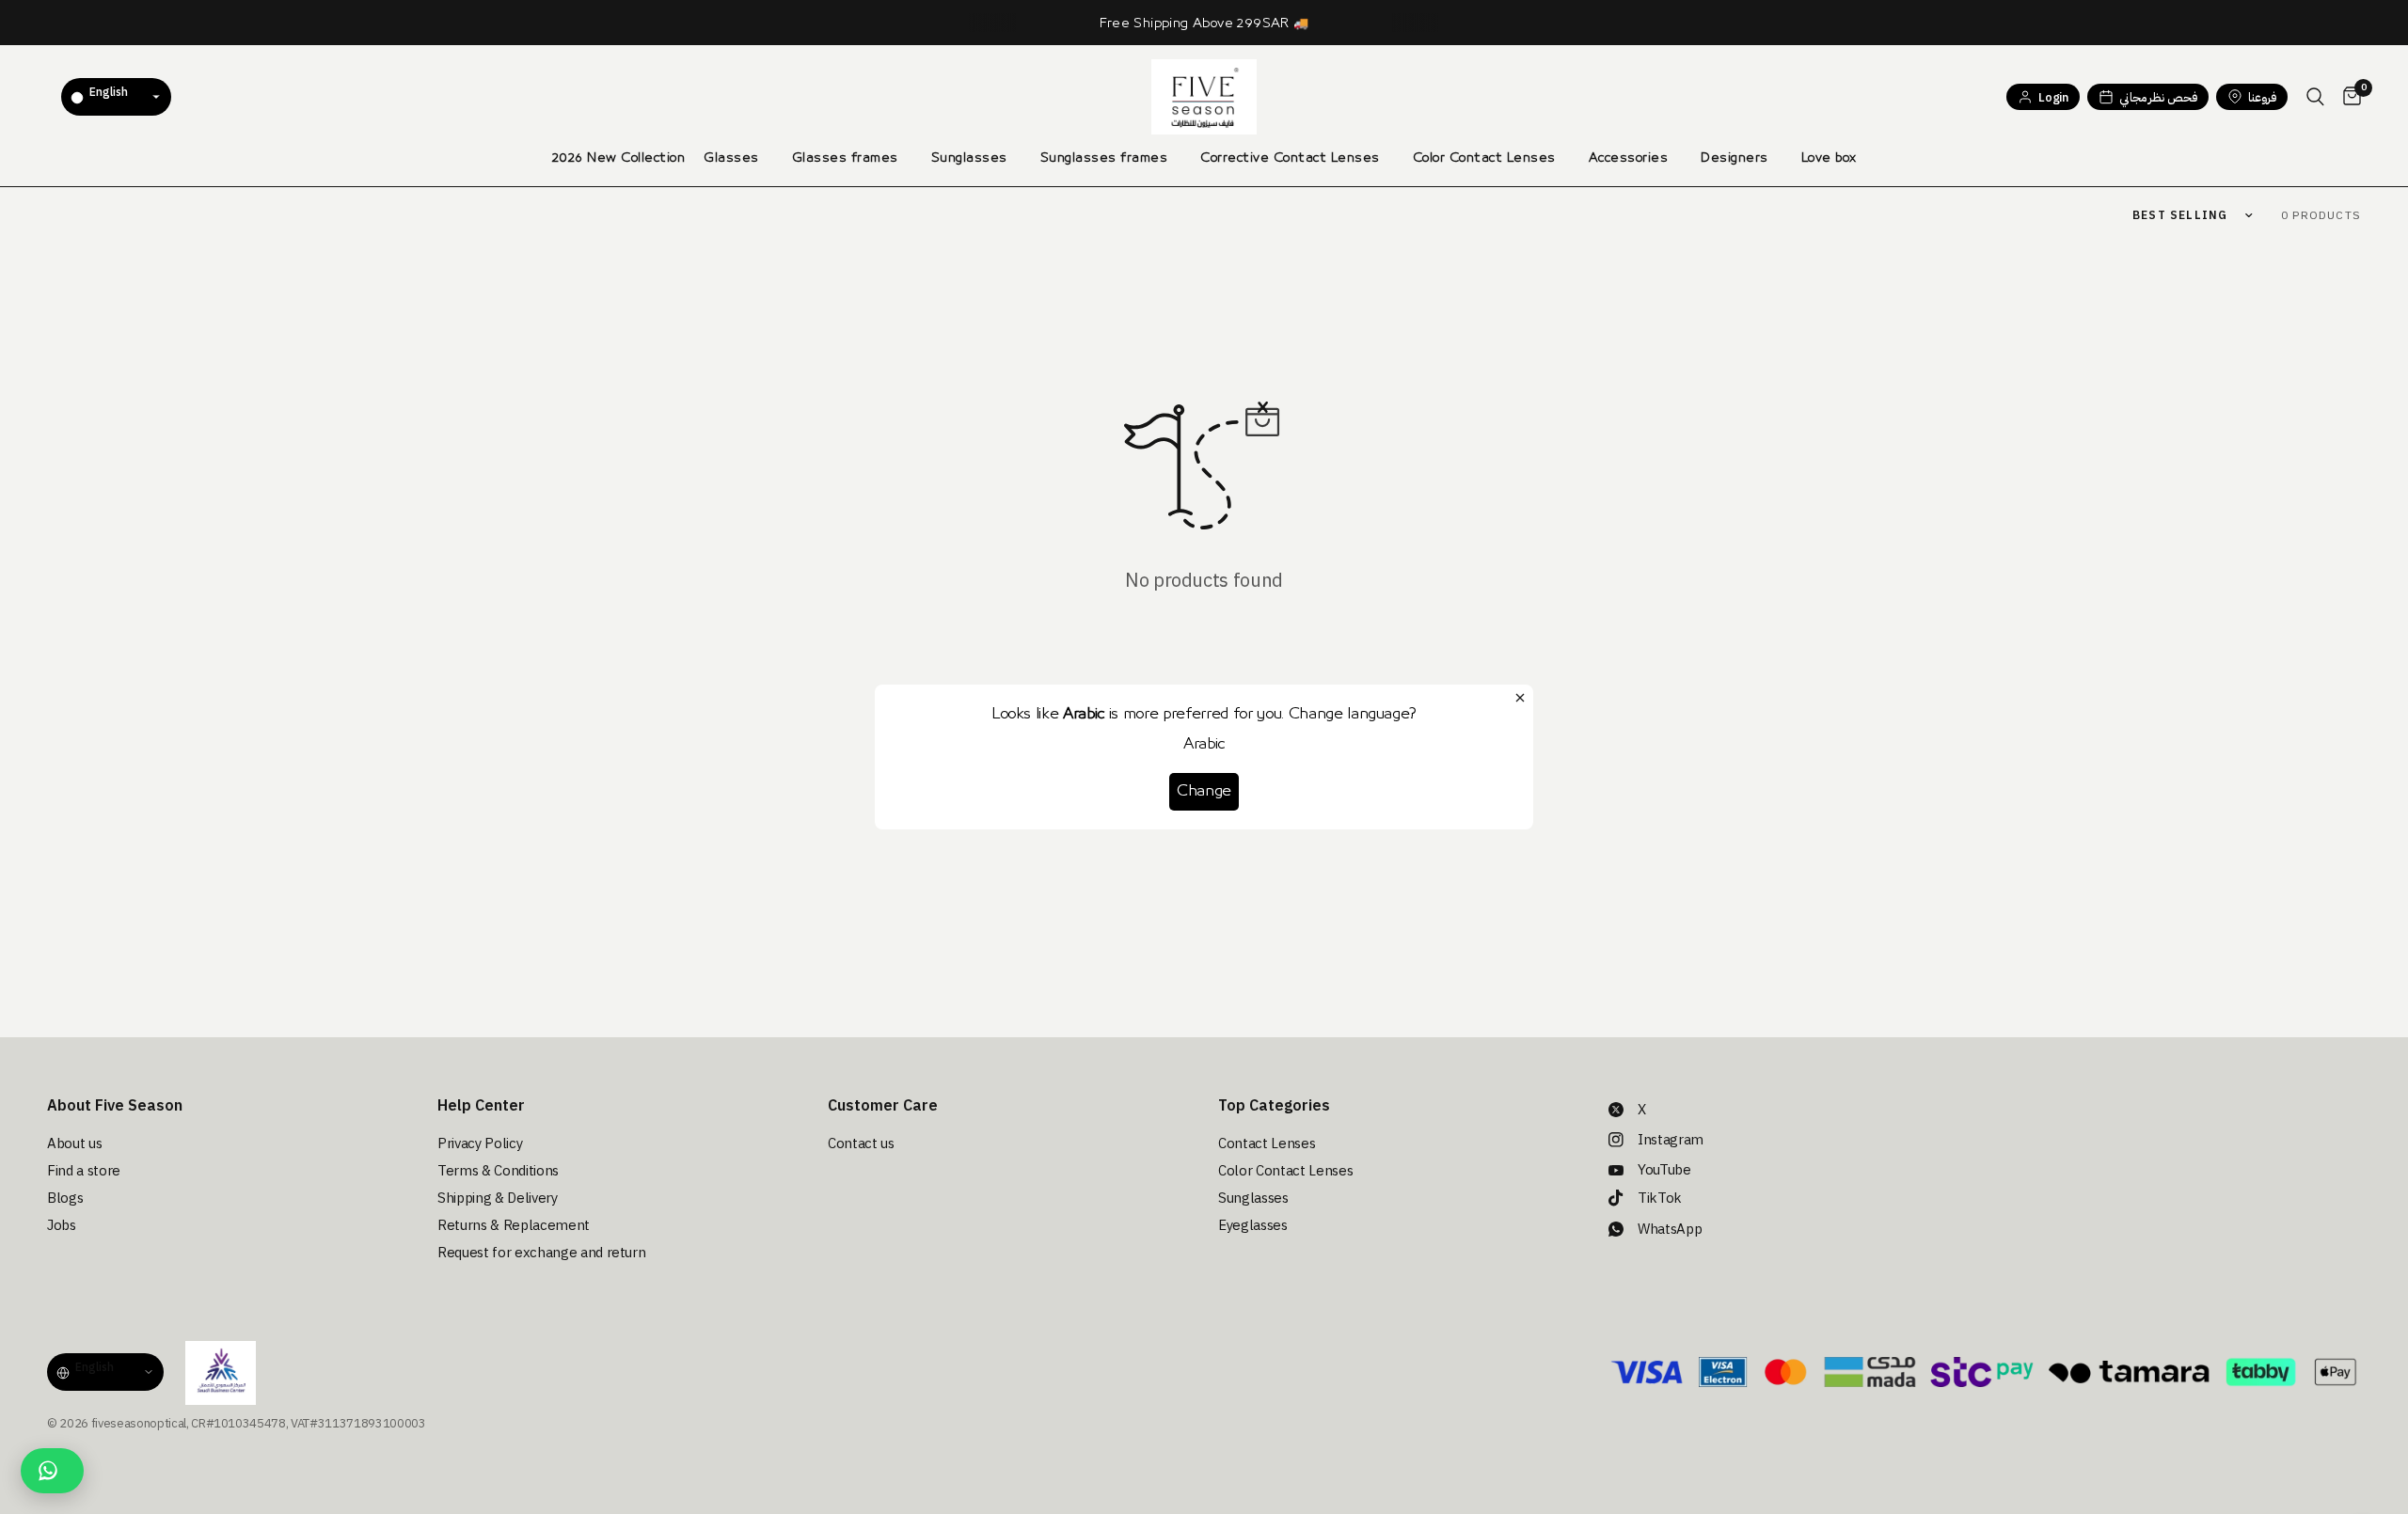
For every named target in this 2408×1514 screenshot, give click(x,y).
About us (74, 1143)
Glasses (731, 158)
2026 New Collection (619, 158)
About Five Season (115, 1106)
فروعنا (2262, 97)
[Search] (2315, 97)
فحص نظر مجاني (2158, 97)
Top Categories (1274, 1106)
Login (2053, 97)
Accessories (1629, 158)
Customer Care (883, 1106)
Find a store (84, 1171)
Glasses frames (845, 158)
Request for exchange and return (541, 1253)
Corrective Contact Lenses (1290, 158)
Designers (1735, 158)
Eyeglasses (1253, 1225)
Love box (1829, 158)
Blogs (65, 1198)
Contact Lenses (1267, 1143)
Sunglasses (969, 158)
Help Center (481, 1106)
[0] (2347, 97)
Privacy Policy (480, 1143)
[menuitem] (619, 158)
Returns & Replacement (514, 1225)
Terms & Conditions (498, 1171)
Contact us (861, 1143)
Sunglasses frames (1104, 158)
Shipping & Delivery (498, 1198)
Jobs (62, 1225)
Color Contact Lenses (1484, 158)
